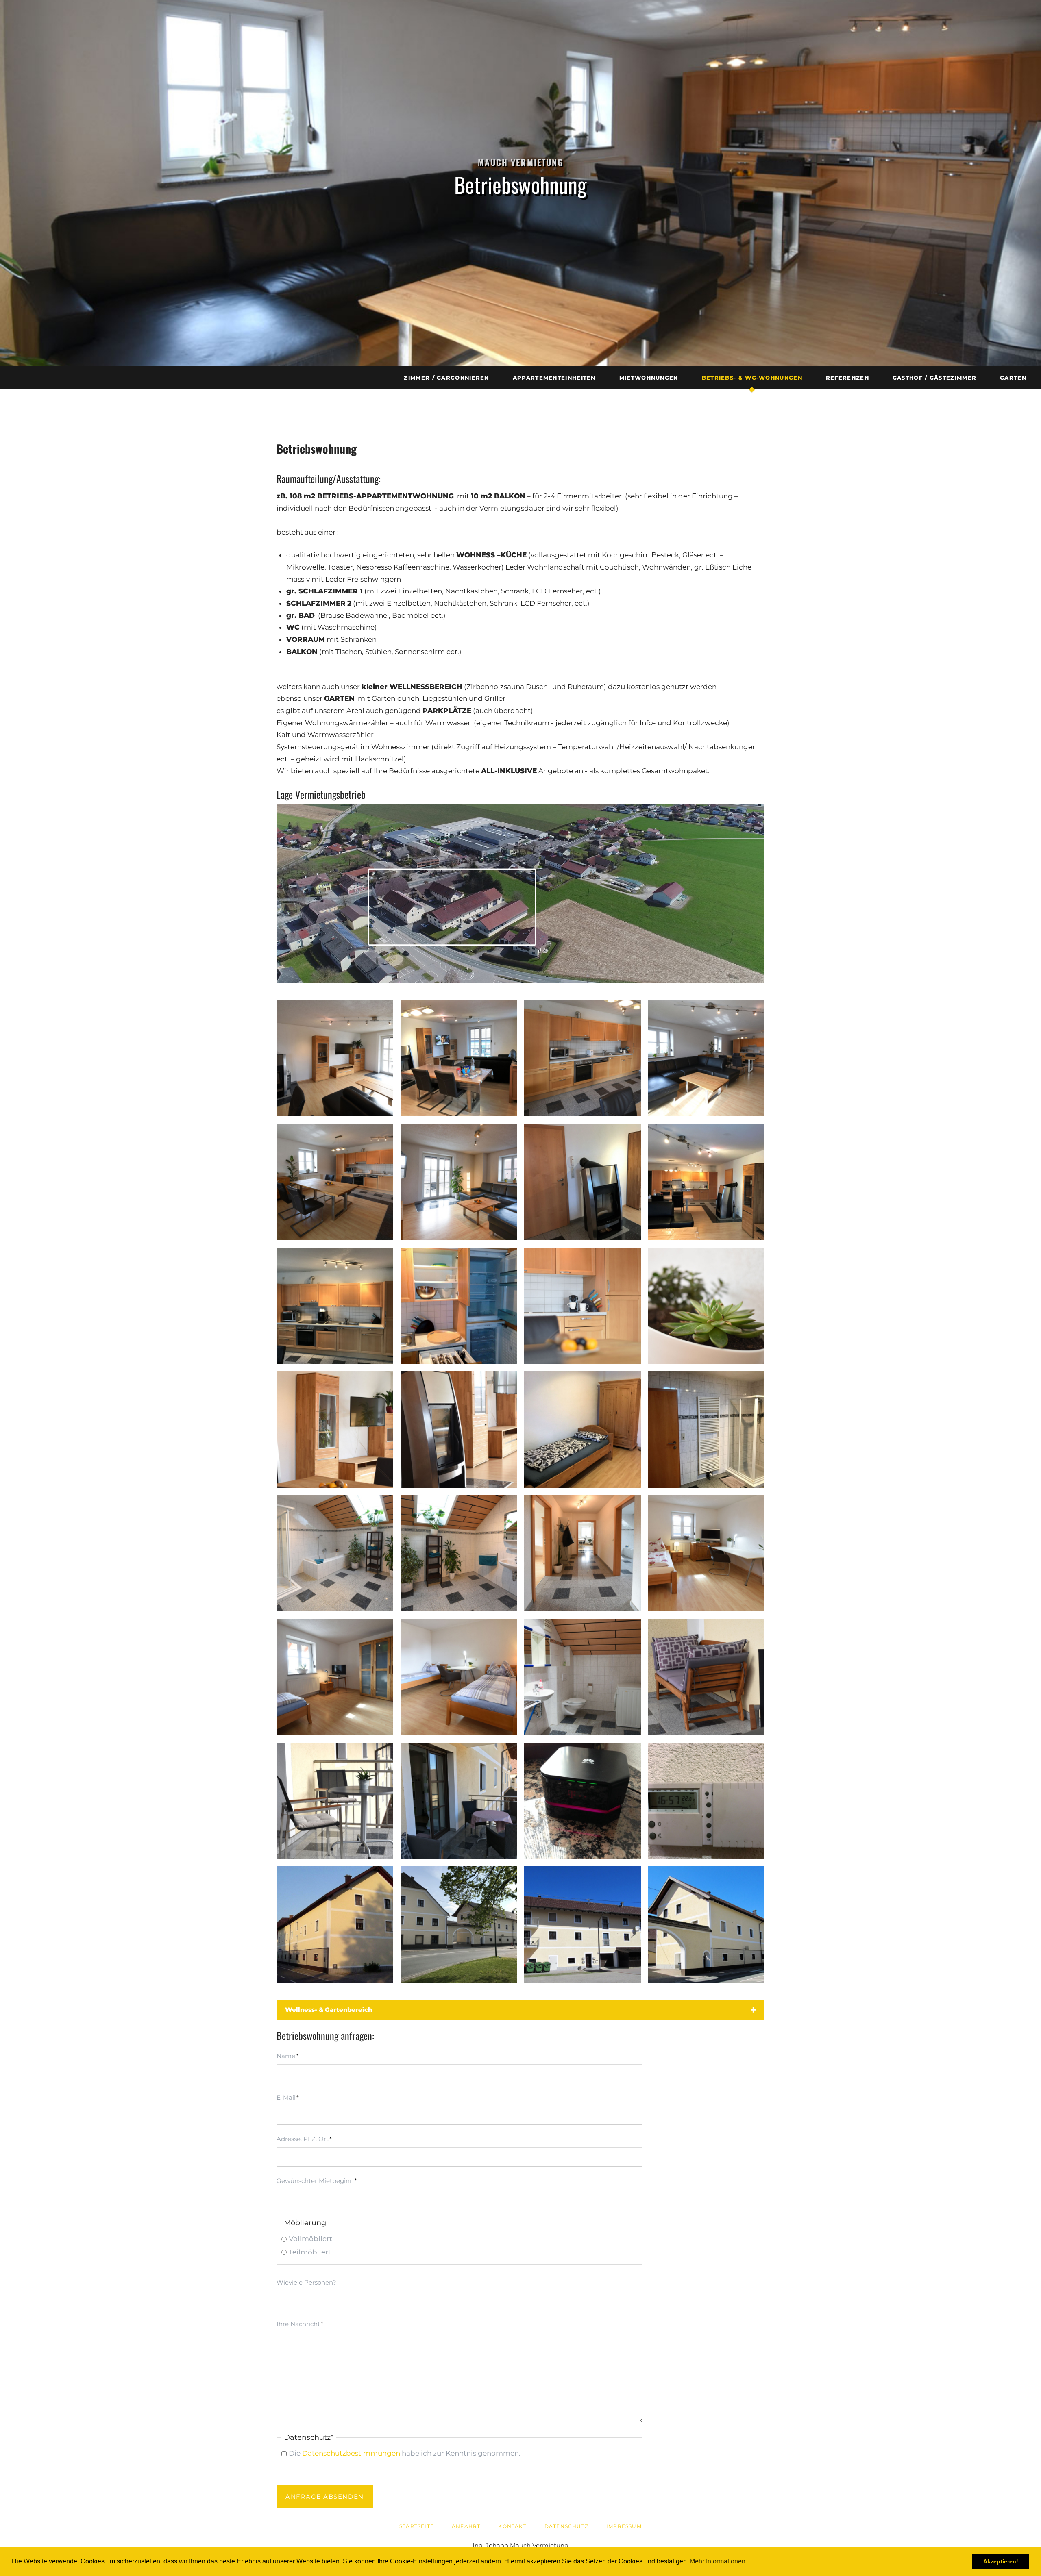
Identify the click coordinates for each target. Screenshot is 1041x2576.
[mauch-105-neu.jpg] (335, 1553)
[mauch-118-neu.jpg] (583, 1553)
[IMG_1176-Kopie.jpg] (707, 1801)
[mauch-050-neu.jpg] (707, 1058)
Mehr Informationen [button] (718, 2561)
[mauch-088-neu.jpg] (335, 1429)
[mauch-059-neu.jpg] (335, 1058)
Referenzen (847, 378)
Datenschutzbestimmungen (351, 2453)
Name (292, 2056)
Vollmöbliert (310, 2239)
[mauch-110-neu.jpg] (707, 1553)
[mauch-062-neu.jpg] (583, 1058)
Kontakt (512, 2526)
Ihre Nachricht (300, 2324)
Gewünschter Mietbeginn (317, 2180)
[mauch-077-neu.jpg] (583, 1306)
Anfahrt (466, 2526)
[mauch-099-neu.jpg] (335, 1677)
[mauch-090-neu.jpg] (707, 1306)
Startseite (417, 2526)
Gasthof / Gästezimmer (934, 378)
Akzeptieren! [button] (1001, 2561)
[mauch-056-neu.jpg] (335, 1182)
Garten (1013, 378)
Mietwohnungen (649, 378)
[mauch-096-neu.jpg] (459, 1677)
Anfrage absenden (325, 2497)
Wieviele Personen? (306, 2282)
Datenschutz (566, 2526)
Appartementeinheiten (554, 378)
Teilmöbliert (310, 2252)
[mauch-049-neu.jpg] (459, 1182)
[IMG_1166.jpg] (335, 1306)
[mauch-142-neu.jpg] (583, 1677)
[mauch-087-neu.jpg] (459, 1429)
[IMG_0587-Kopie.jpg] (583, 1429)
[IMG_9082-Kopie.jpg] (583, 1801)
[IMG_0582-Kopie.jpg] (707, 1429)
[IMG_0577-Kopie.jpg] (583, 1182)
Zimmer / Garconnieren (446, 378)
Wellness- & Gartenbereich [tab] (329, 2010)
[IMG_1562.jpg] (459, 1801)
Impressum (624, 2526)
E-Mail (292, 2097)
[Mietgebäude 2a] (335, 1925)
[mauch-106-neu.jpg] (459, 1553)
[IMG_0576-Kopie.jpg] (459, 1058)
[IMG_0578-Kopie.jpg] (707, 1182)
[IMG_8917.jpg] (459, 1306)
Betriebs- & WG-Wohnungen (752, 378)
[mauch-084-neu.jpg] (707, 1677)
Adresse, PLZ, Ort (304, 2139)
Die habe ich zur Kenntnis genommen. (405, 2453)
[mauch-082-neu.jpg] (335, 1801)
